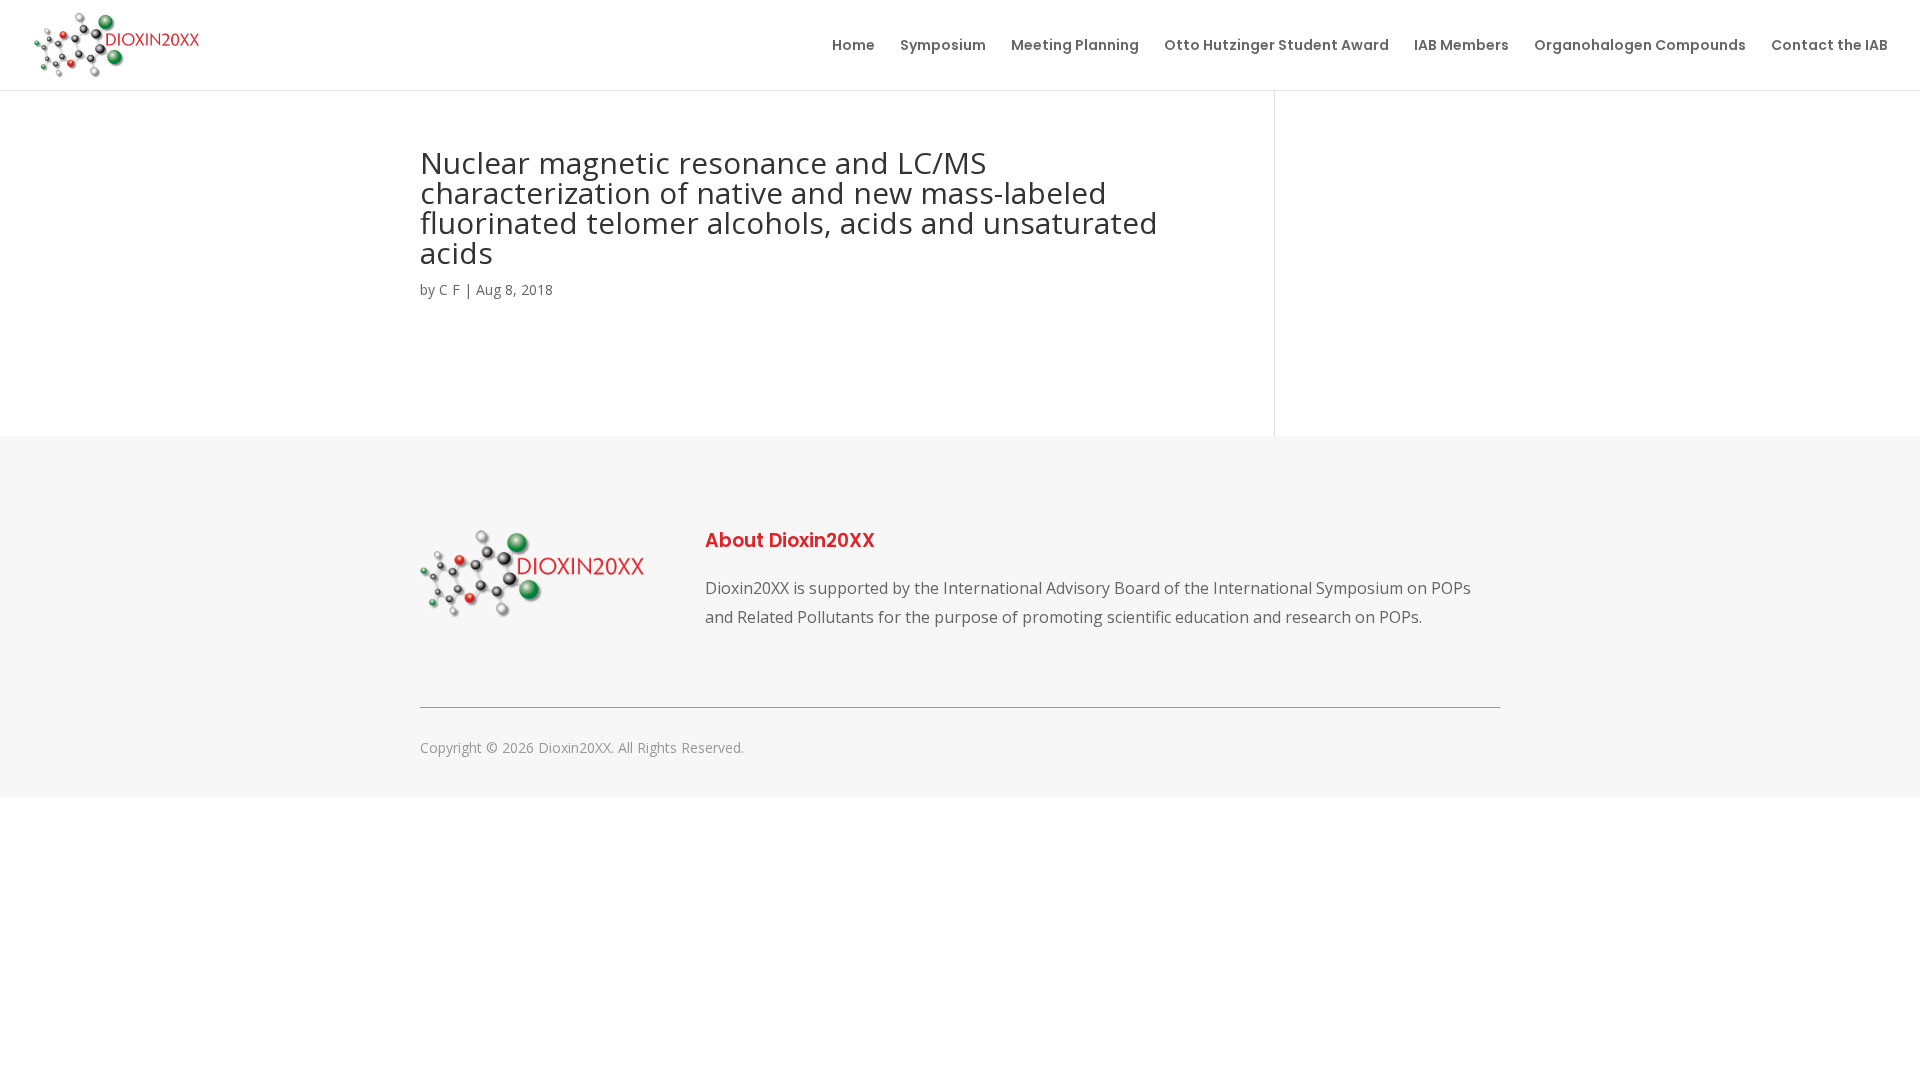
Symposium (943, 46)
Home (853, 46)
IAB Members (1461, 46)
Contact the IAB (1829, 46)
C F (449, 289)
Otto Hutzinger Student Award (1276, 46)
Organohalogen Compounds (1640, 46)
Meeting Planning (1075, 46)
